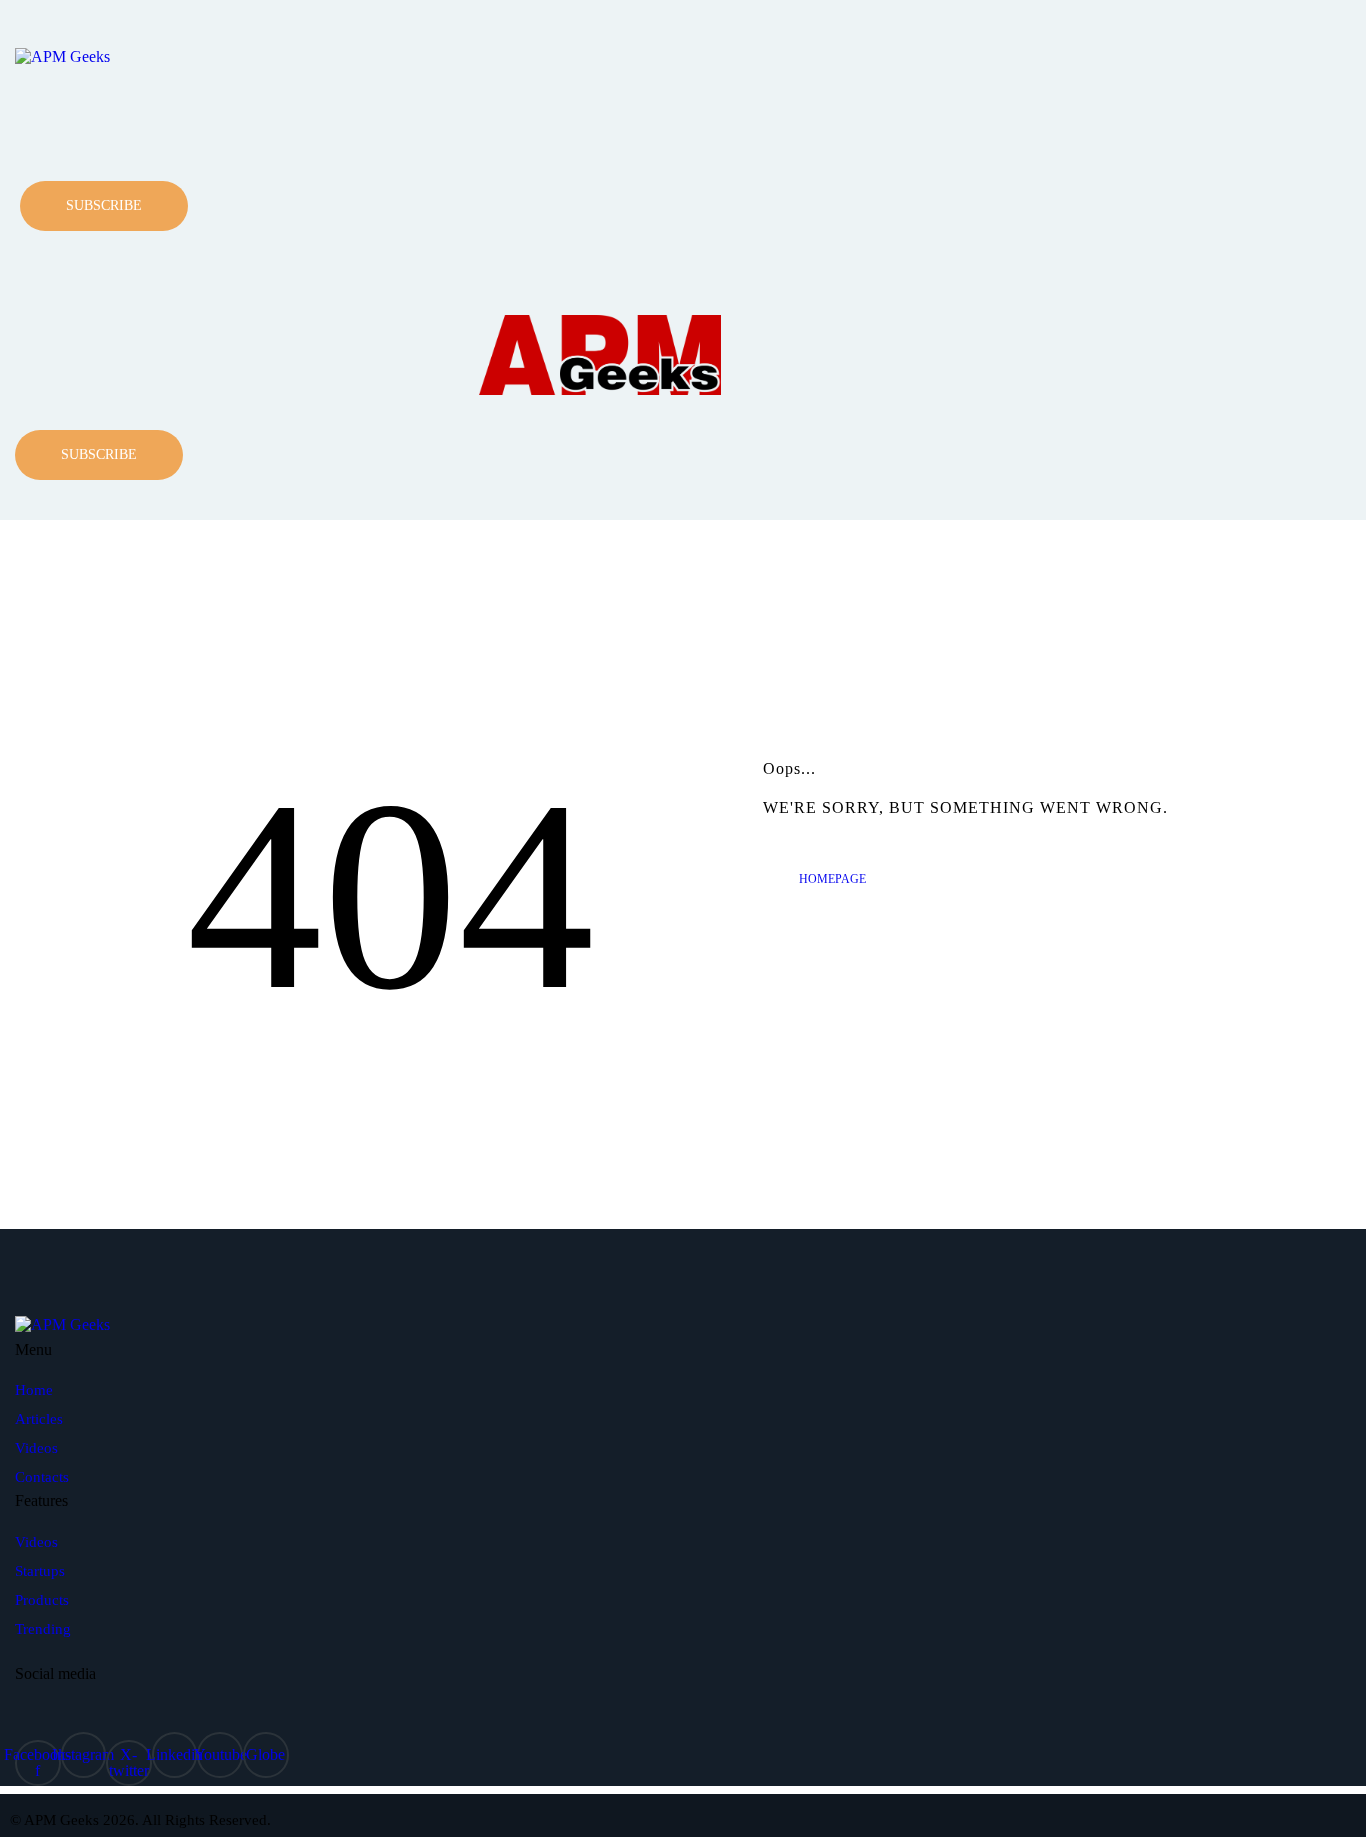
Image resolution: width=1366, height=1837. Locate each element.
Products (42, 1600)
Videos (36, 1448)
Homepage (832, 879)
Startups (40, 1571)
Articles (39, 1419)
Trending (43, 1629)
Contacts (42, 1477)
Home (34, 1390)
